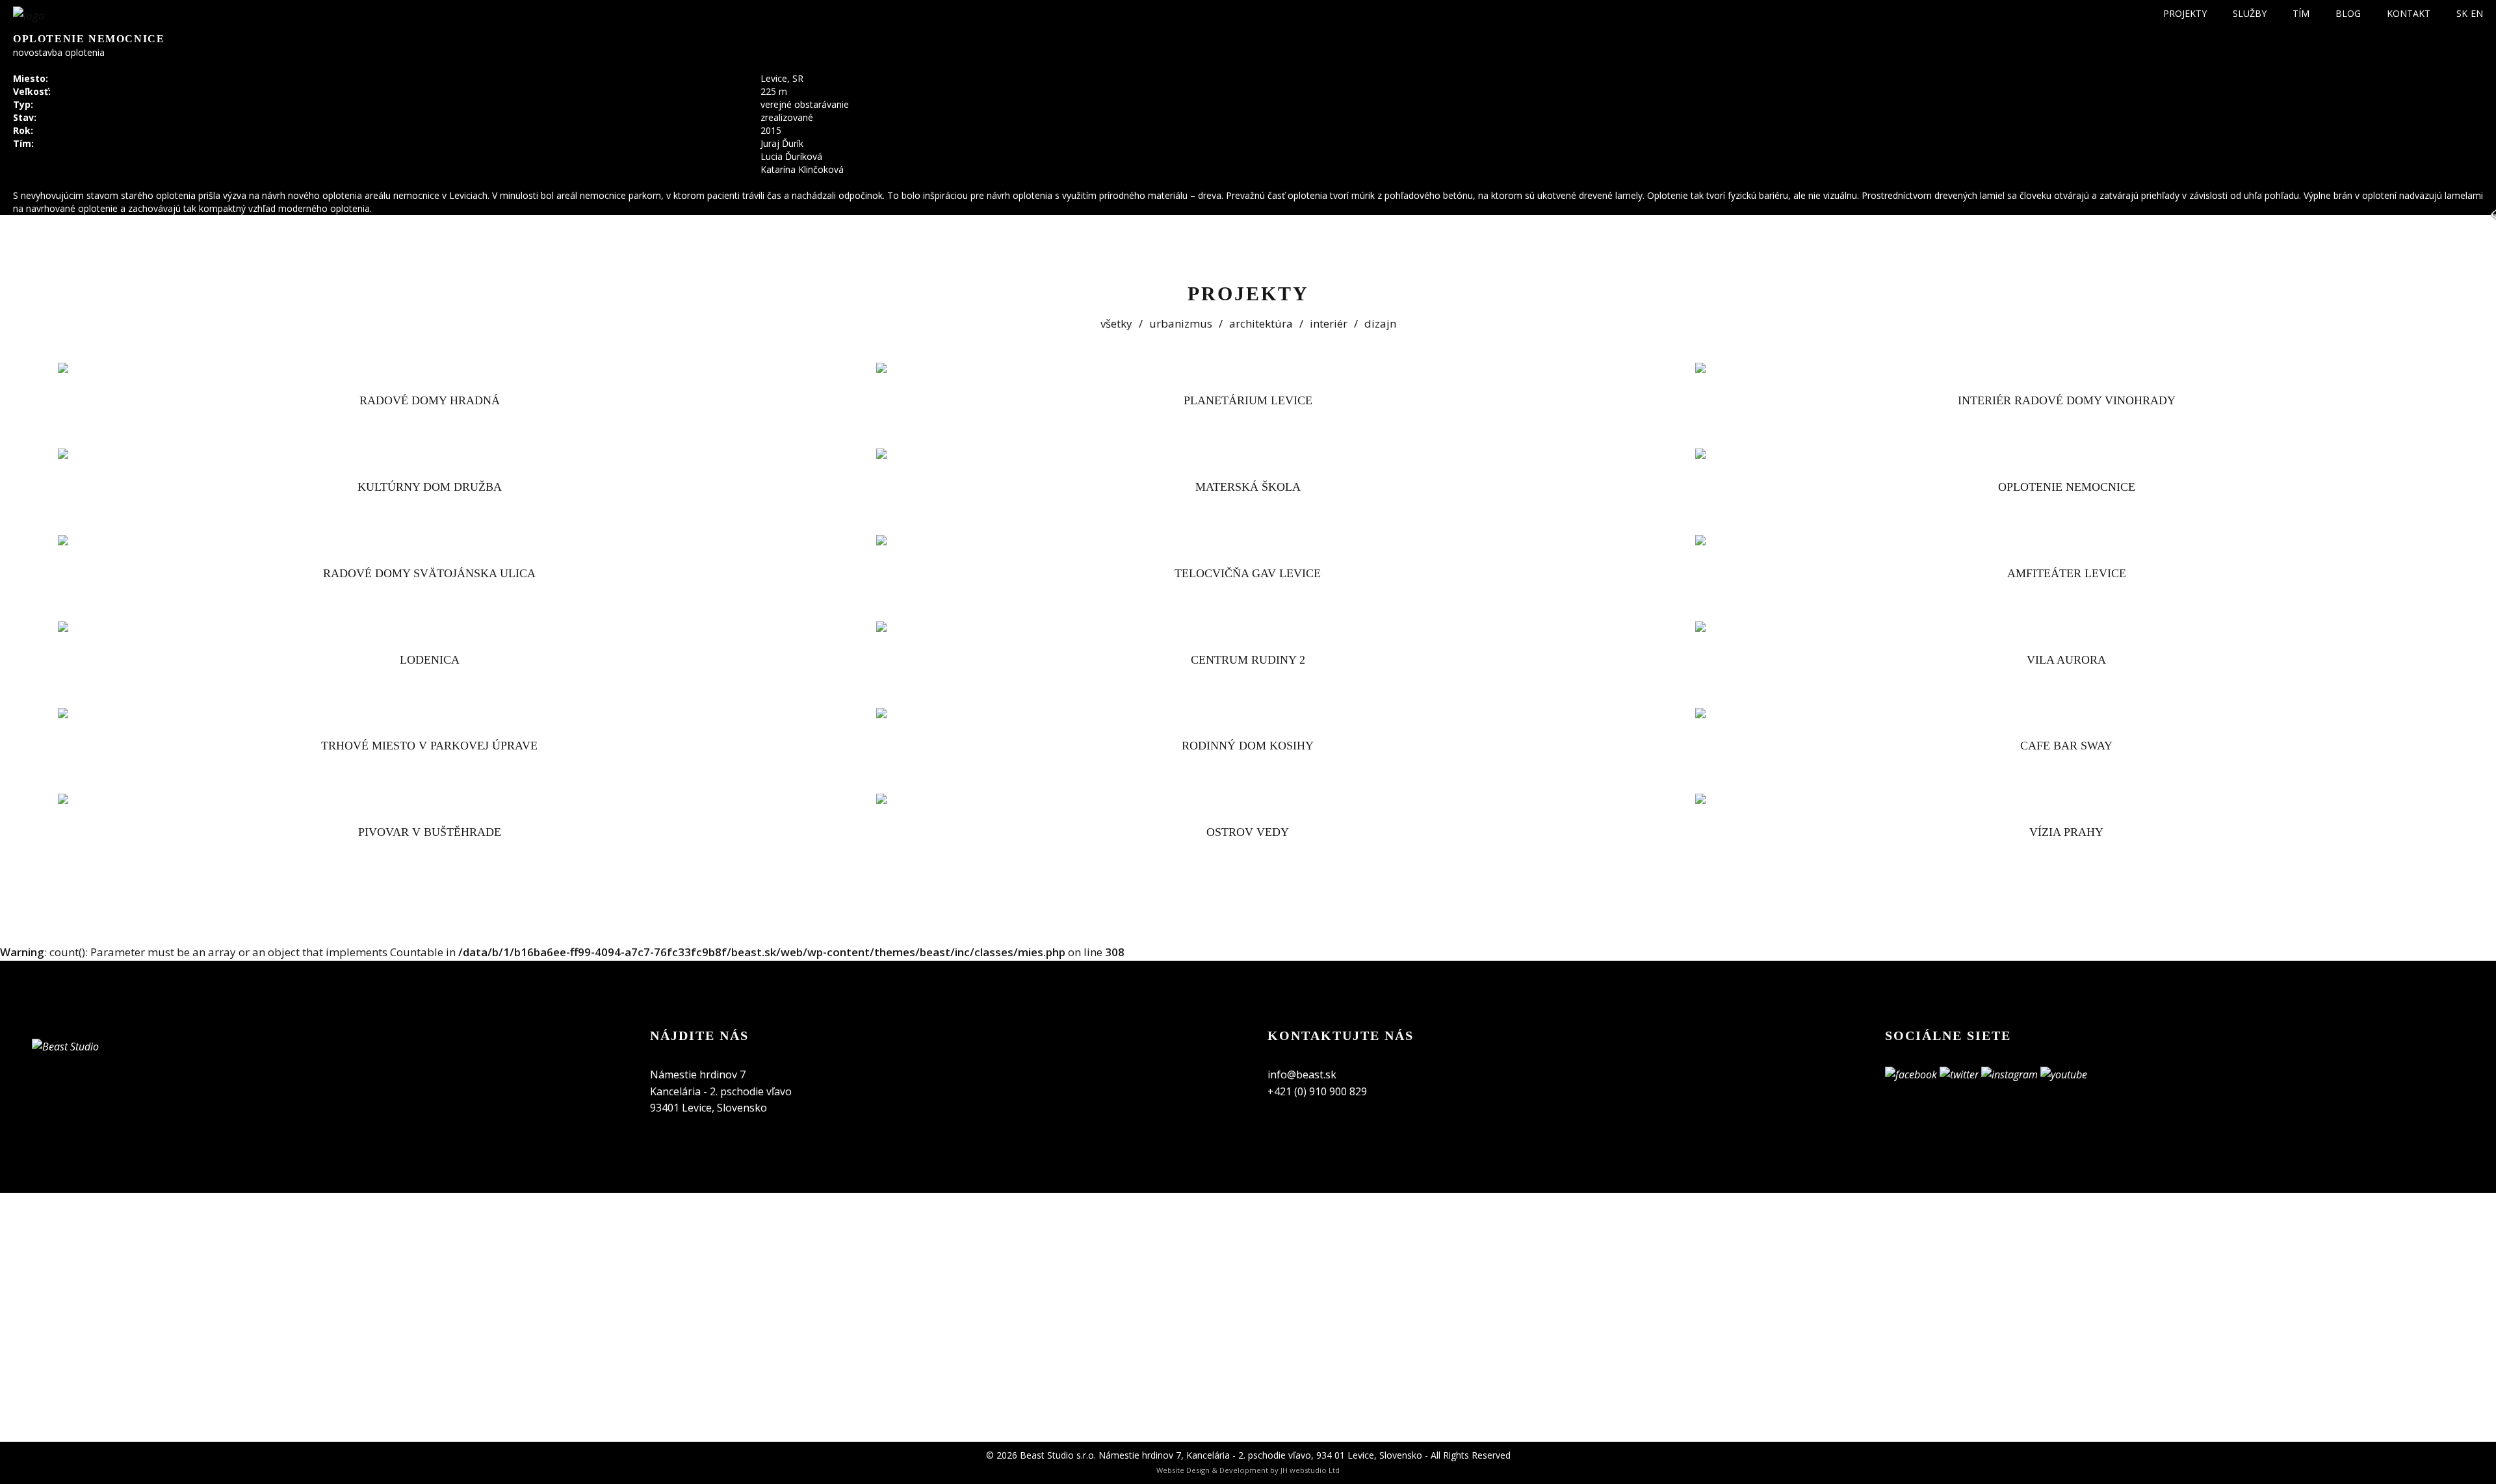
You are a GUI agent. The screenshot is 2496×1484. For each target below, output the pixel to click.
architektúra (1261, 323)
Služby (2250, 13)
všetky (1116, 323)
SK (2462, 13)
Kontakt (2409, 13)
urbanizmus (1181, 323)
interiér (1329, 323)
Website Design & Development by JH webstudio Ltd (1248, 1470)
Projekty (2185, 13)
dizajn (1380, 323)
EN (2477, 13)
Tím (2301, 13)
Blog (2348, 13)
